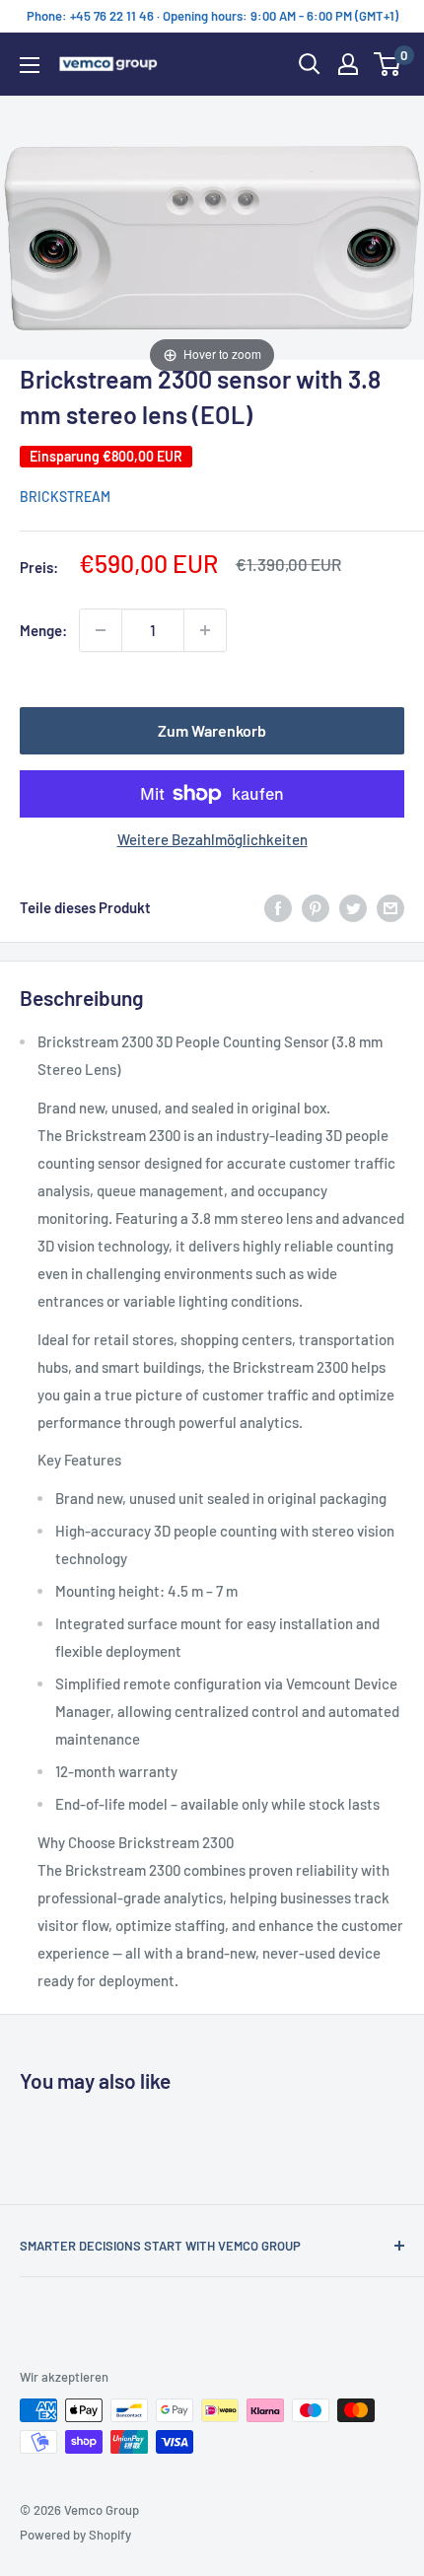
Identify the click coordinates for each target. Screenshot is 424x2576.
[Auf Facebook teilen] (278, 907)
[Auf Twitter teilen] (353, 907)
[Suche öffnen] (310, 64)
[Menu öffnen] (30, 65)
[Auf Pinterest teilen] (316, 907)
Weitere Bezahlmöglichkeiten (212, 839)
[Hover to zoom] (212, 235)
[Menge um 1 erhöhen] (205, 630)
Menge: (43, 630)
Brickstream (65, 497)
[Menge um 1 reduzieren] (101, 630)
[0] (388, 64)
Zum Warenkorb (212, 730)
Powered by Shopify (75, 2535)
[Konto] (348, 64)
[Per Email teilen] (390, 907)
